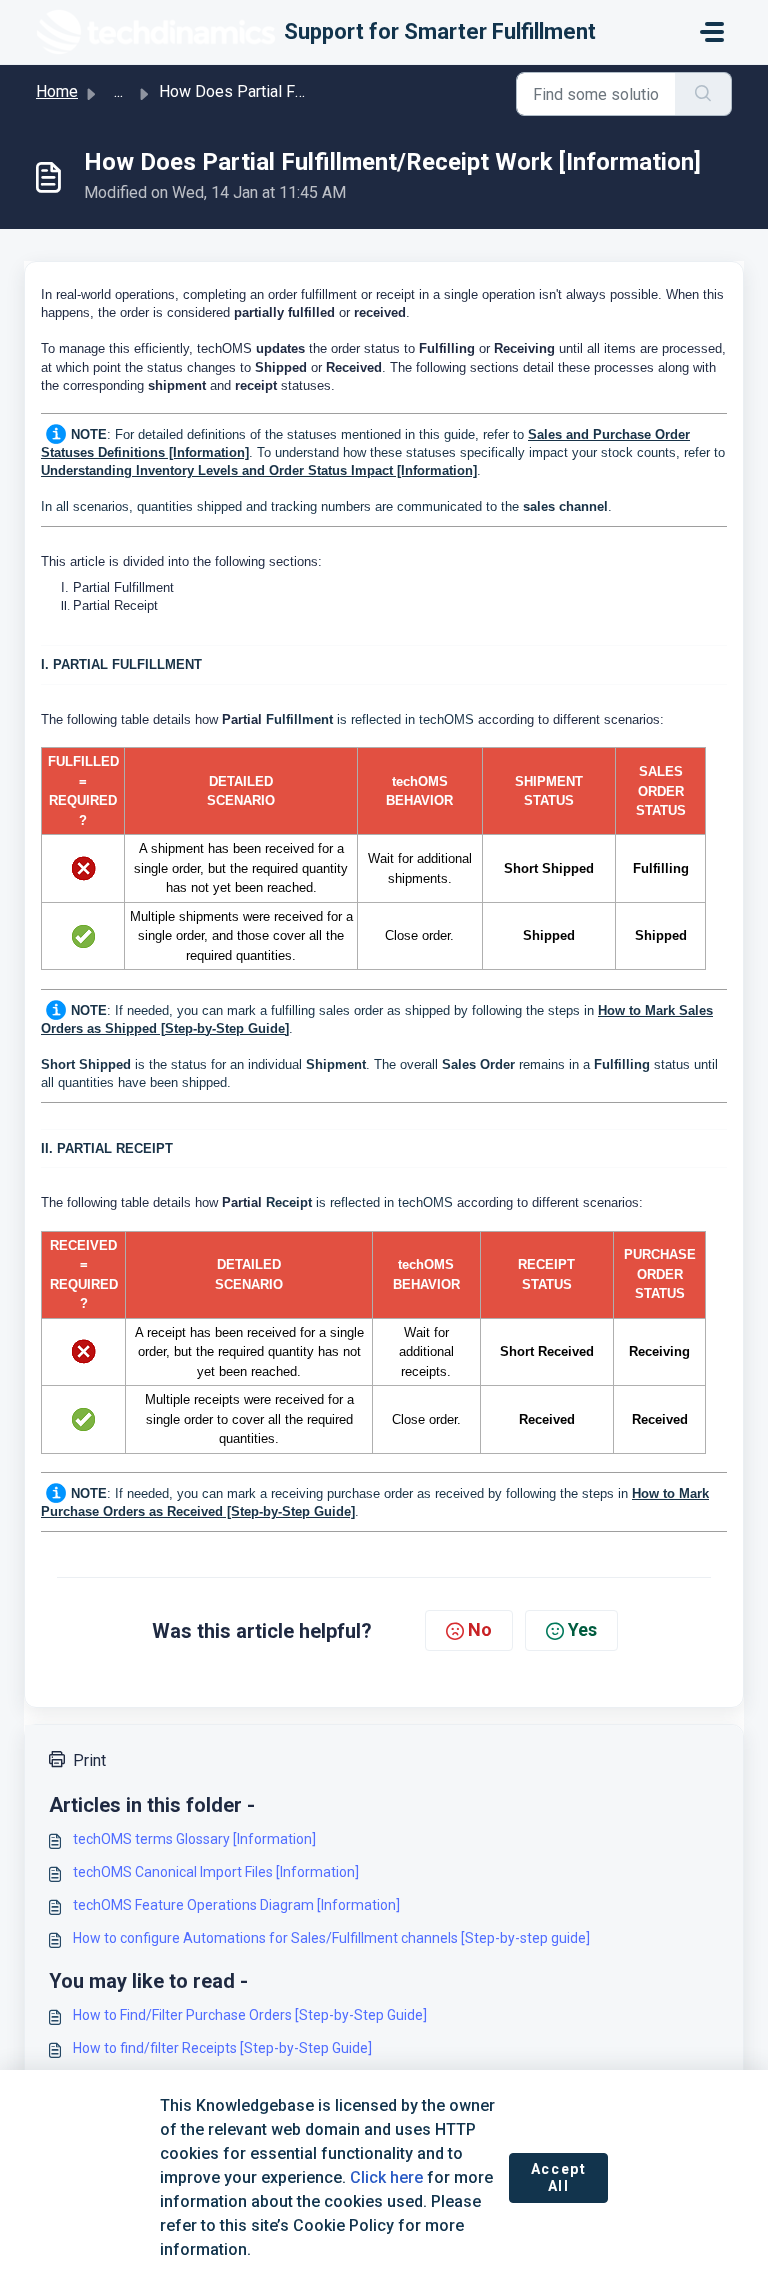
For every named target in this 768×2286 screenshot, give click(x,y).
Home (57, 91)
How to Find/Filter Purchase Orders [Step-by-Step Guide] (250, 2015)
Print (89, 1760)
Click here (386, 2177)
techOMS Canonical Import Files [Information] (216, 1872)
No (480, 1629)
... (118, 91)
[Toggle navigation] (712, 32)
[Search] (703, 94)
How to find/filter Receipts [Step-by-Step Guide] (222, 2048)
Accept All (559, 2178)
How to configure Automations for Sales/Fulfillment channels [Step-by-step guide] (331, 1938)
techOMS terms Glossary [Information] (194, 1839)
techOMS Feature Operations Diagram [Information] (236, 1905)
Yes (582, 1629)
